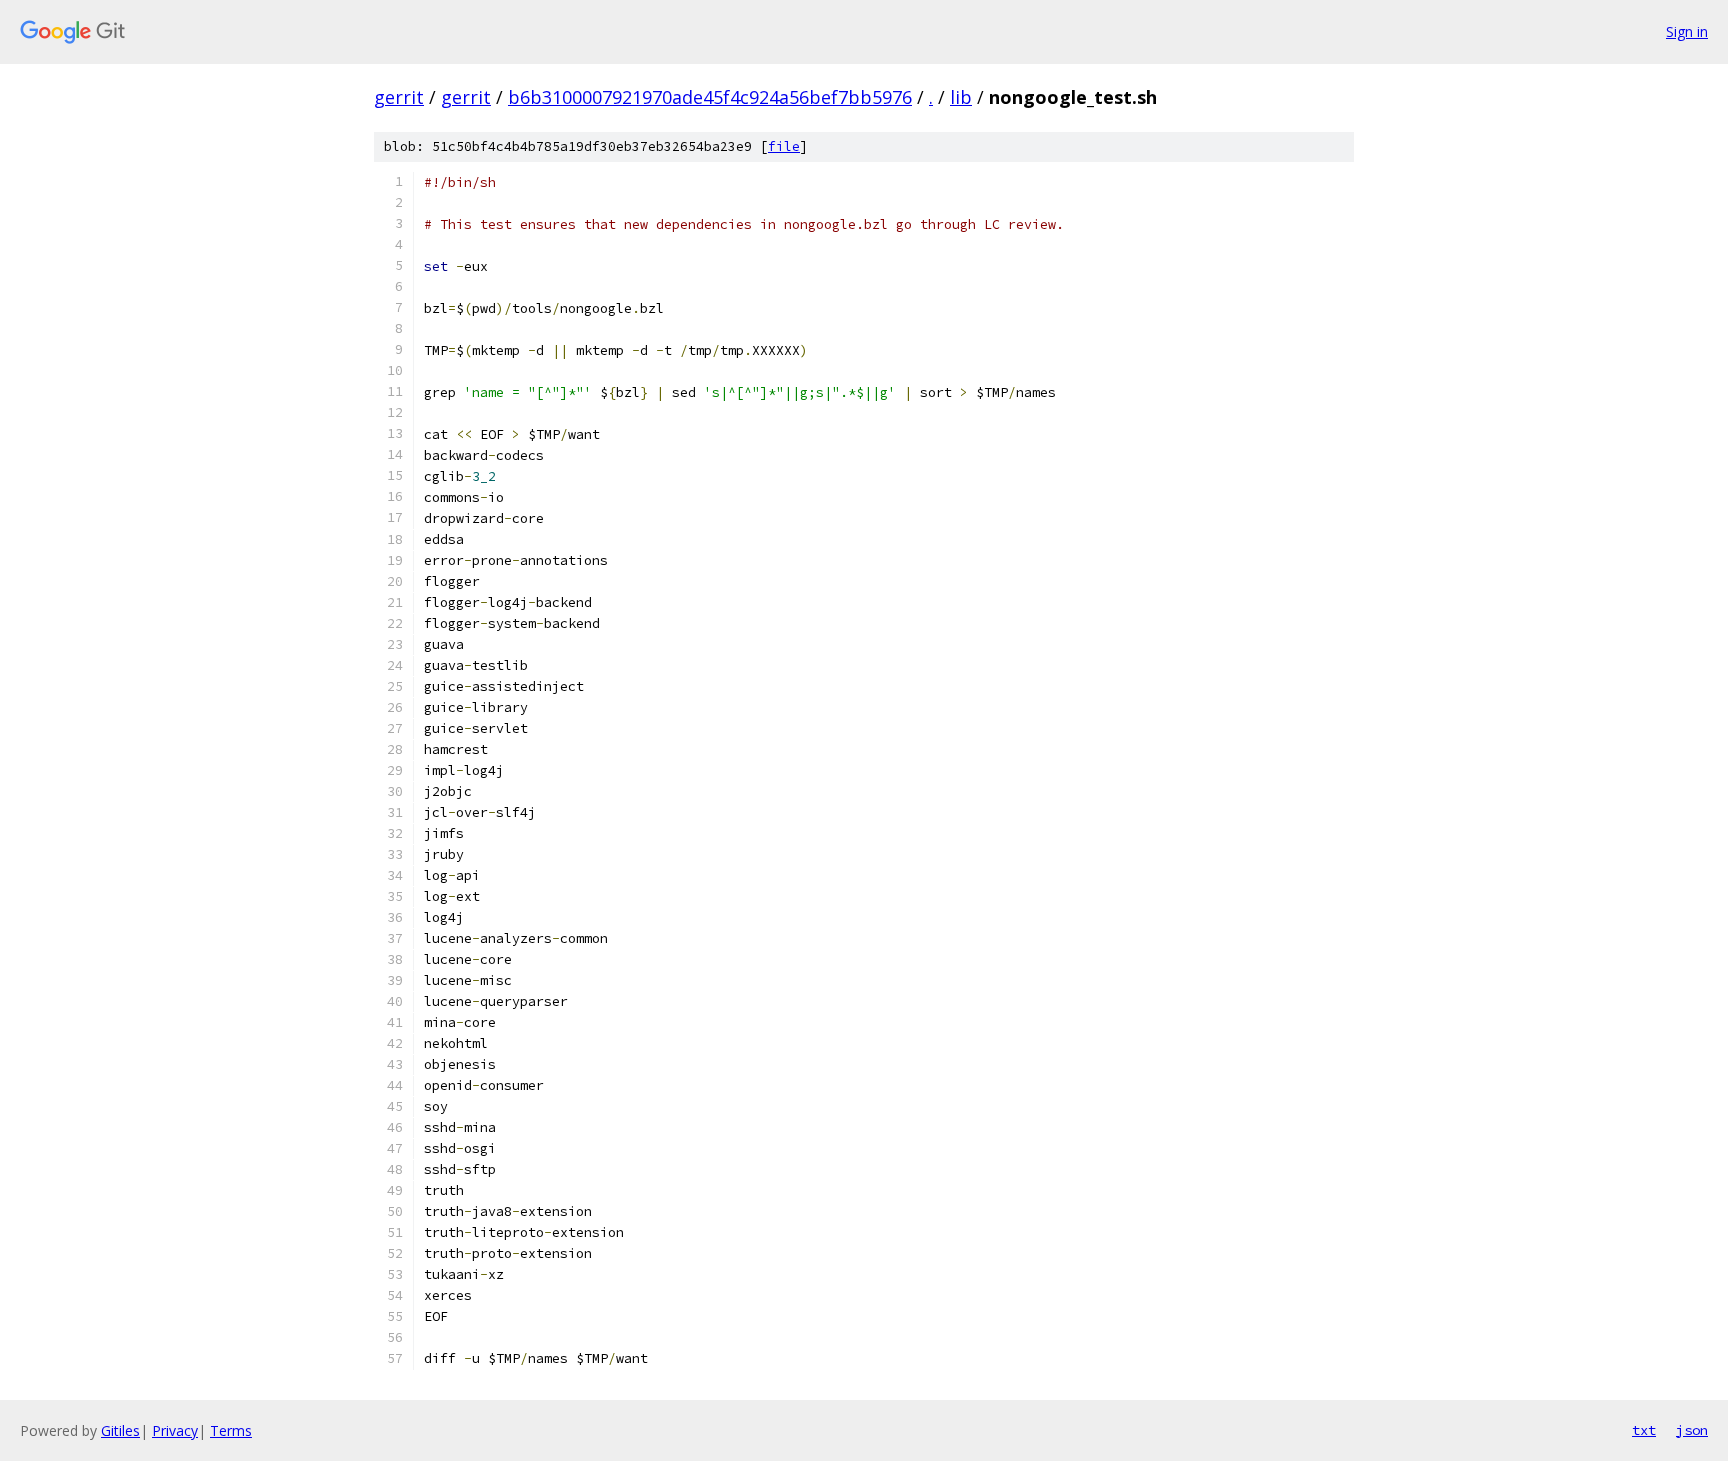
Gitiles (120, 1430)
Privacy (175, 1430)
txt (1644, 1430)
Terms (231, 1430)
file (784, 146)
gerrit (399, 97)
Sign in (1687, 31)
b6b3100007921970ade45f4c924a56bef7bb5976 (710, 97)
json (1692, 1430)
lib (961, 97)
